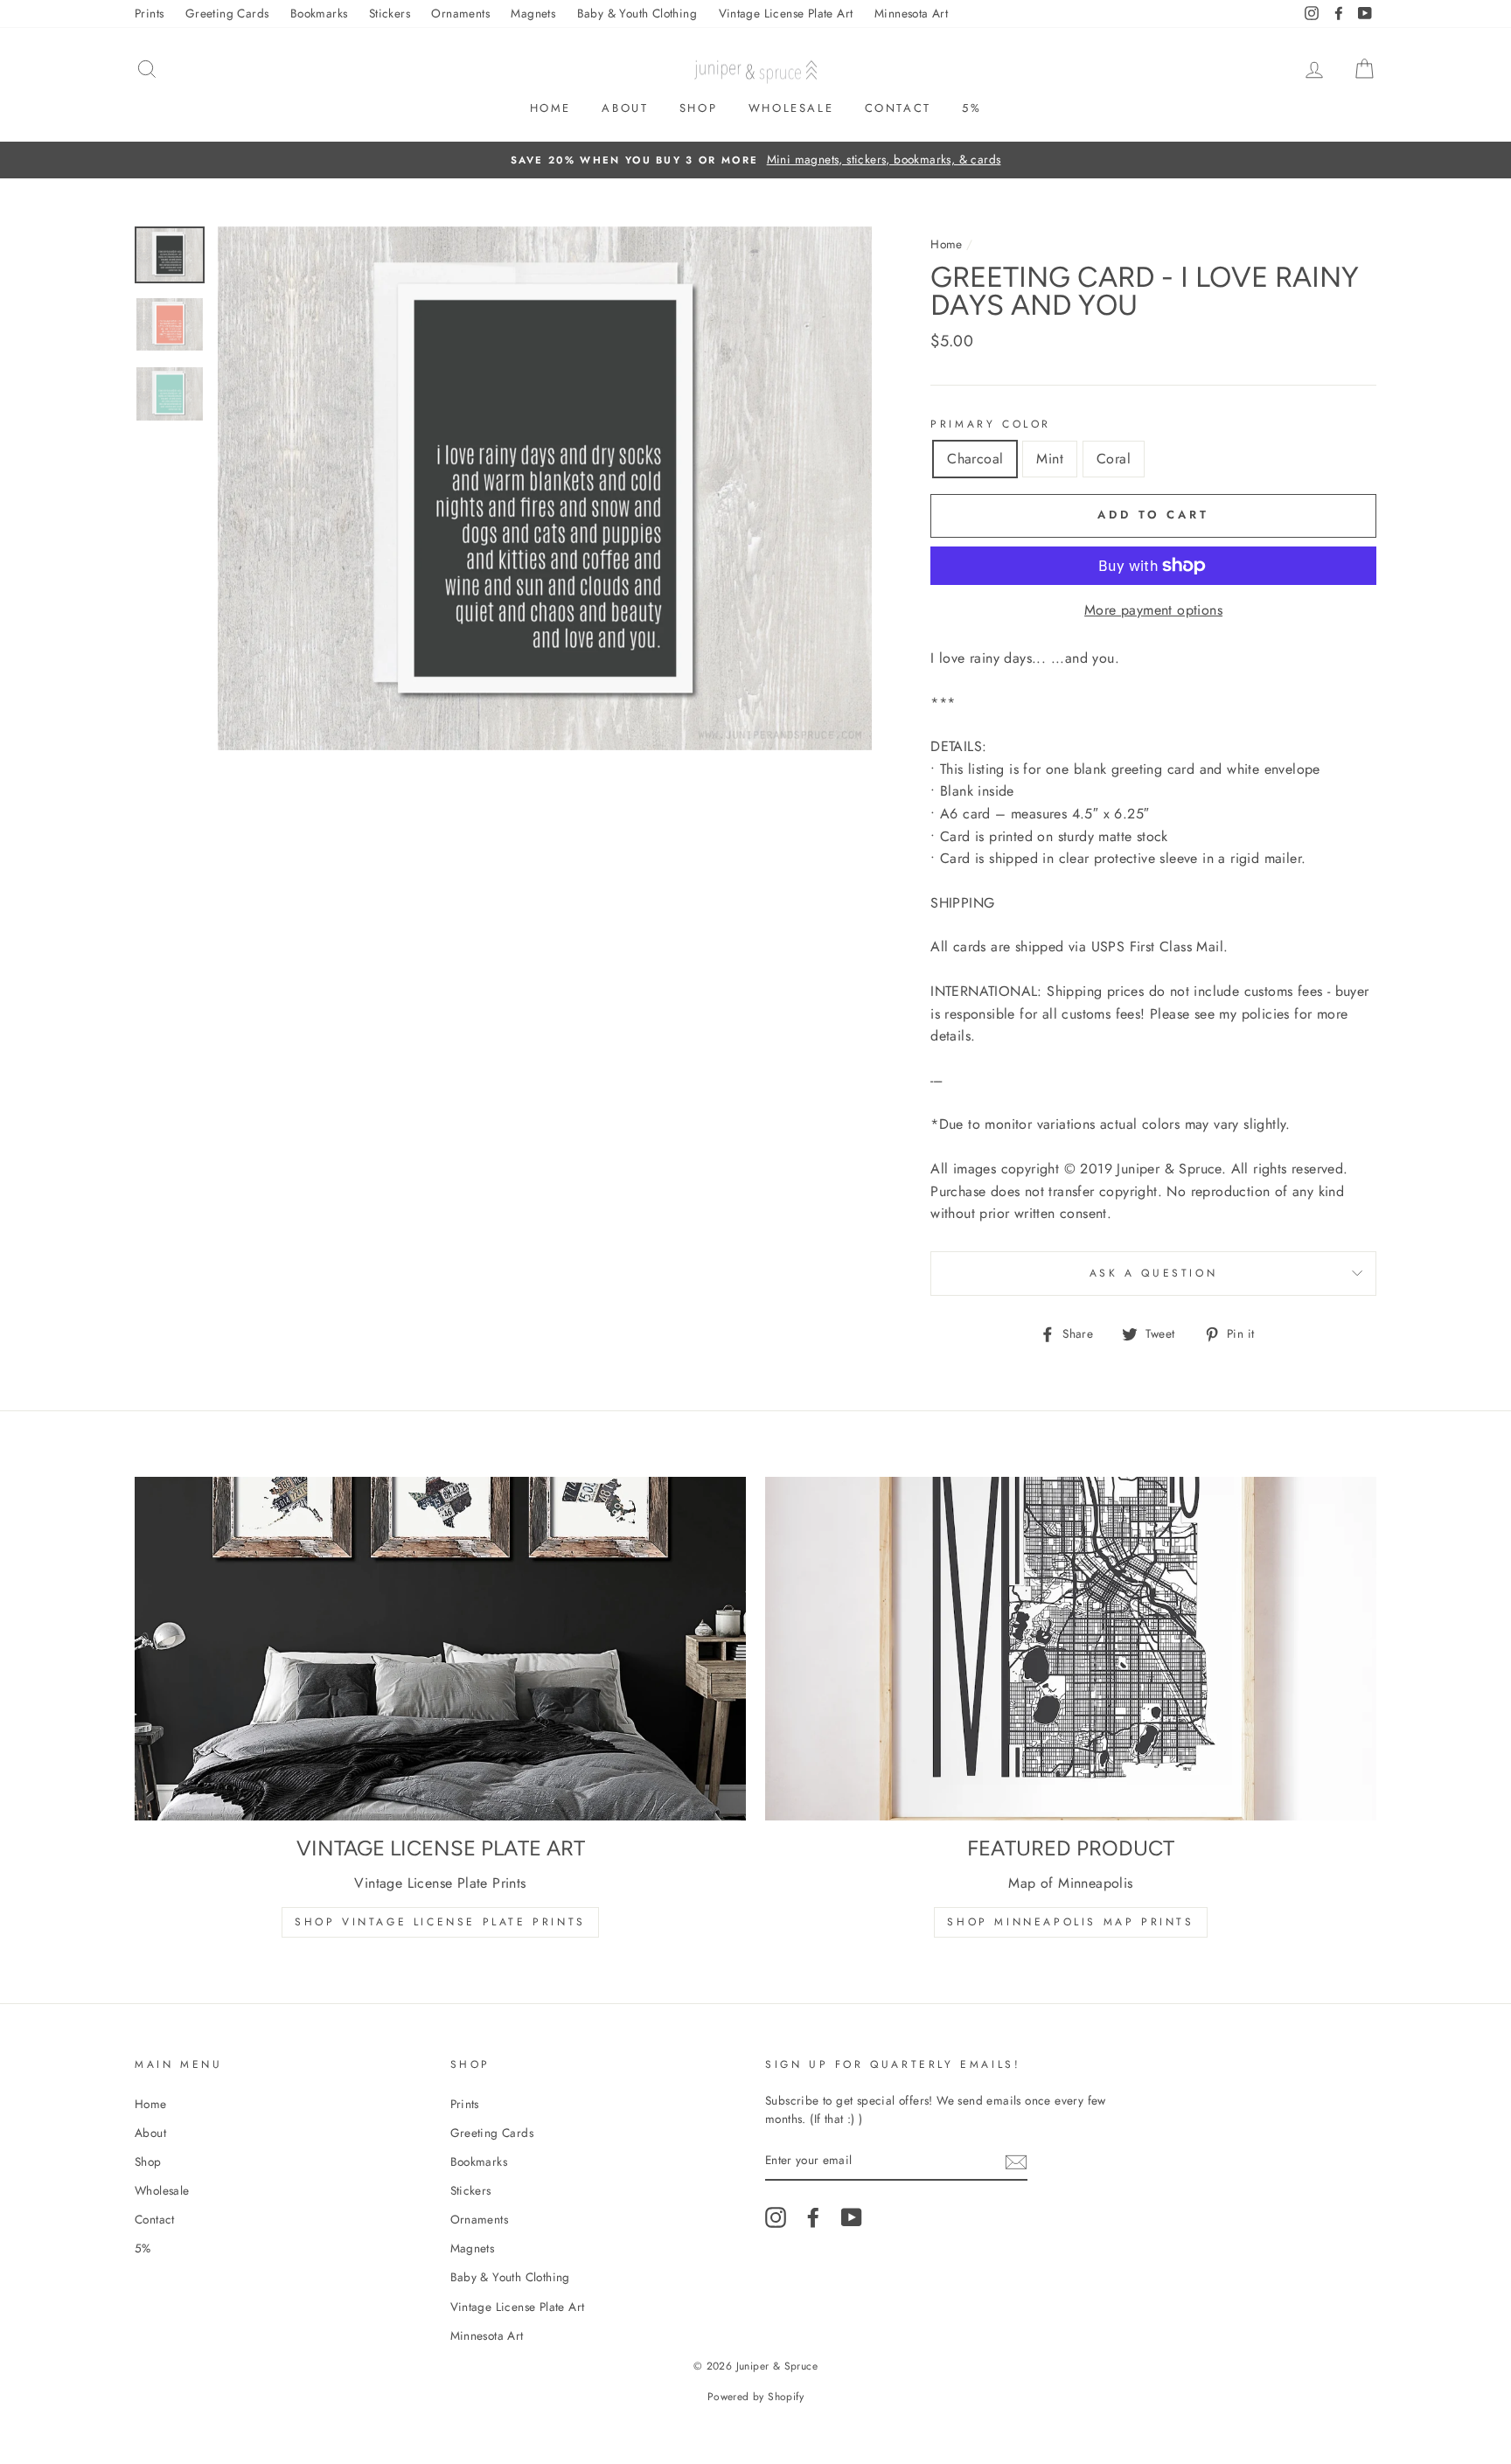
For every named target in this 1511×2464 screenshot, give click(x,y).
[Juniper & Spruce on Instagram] (776, 2217)
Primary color (991, 424)
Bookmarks (319, 13)
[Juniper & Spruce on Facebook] (813, 2217)
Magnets (533, 13)
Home (550, 108)
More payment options (1153, 610)
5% (971, 108)
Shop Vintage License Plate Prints (440, 1922)
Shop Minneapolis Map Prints (1070, 1922)
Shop (698, 108)
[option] (755, 160)
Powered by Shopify (755, 2397)
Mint (1050, 459)
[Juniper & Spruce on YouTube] (852, 2217)
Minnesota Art (911, 13)
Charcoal (975, 459)
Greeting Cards (227, 13)
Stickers (390, 13)
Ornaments (460, 13)
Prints (149, 13)
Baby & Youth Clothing (637, 13)
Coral (1114, 459)
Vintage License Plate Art (786, 13)
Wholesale (791, 108)
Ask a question (1153, 1273)
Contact (898, 108)
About (625, 108)
